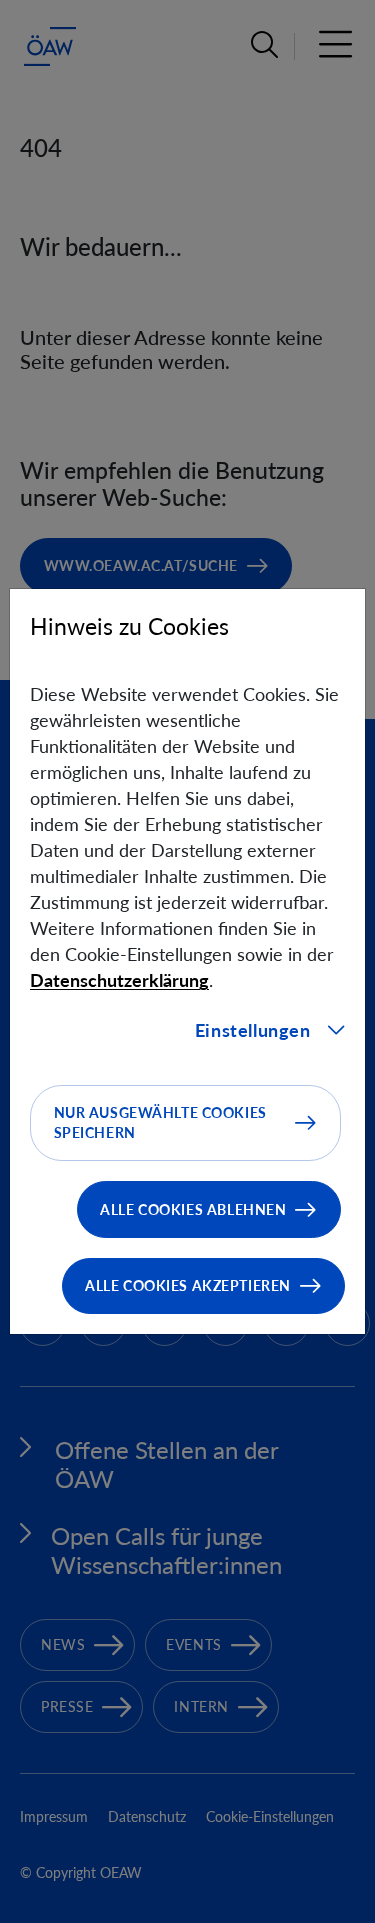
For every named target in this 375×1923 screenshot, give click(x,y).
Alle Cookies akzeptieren (188, 1285)
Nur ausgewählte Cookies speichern (160, 1122)
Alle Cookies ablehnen (193, 1209)
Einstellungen (253, 1030)
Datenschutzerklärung (119, 980)
